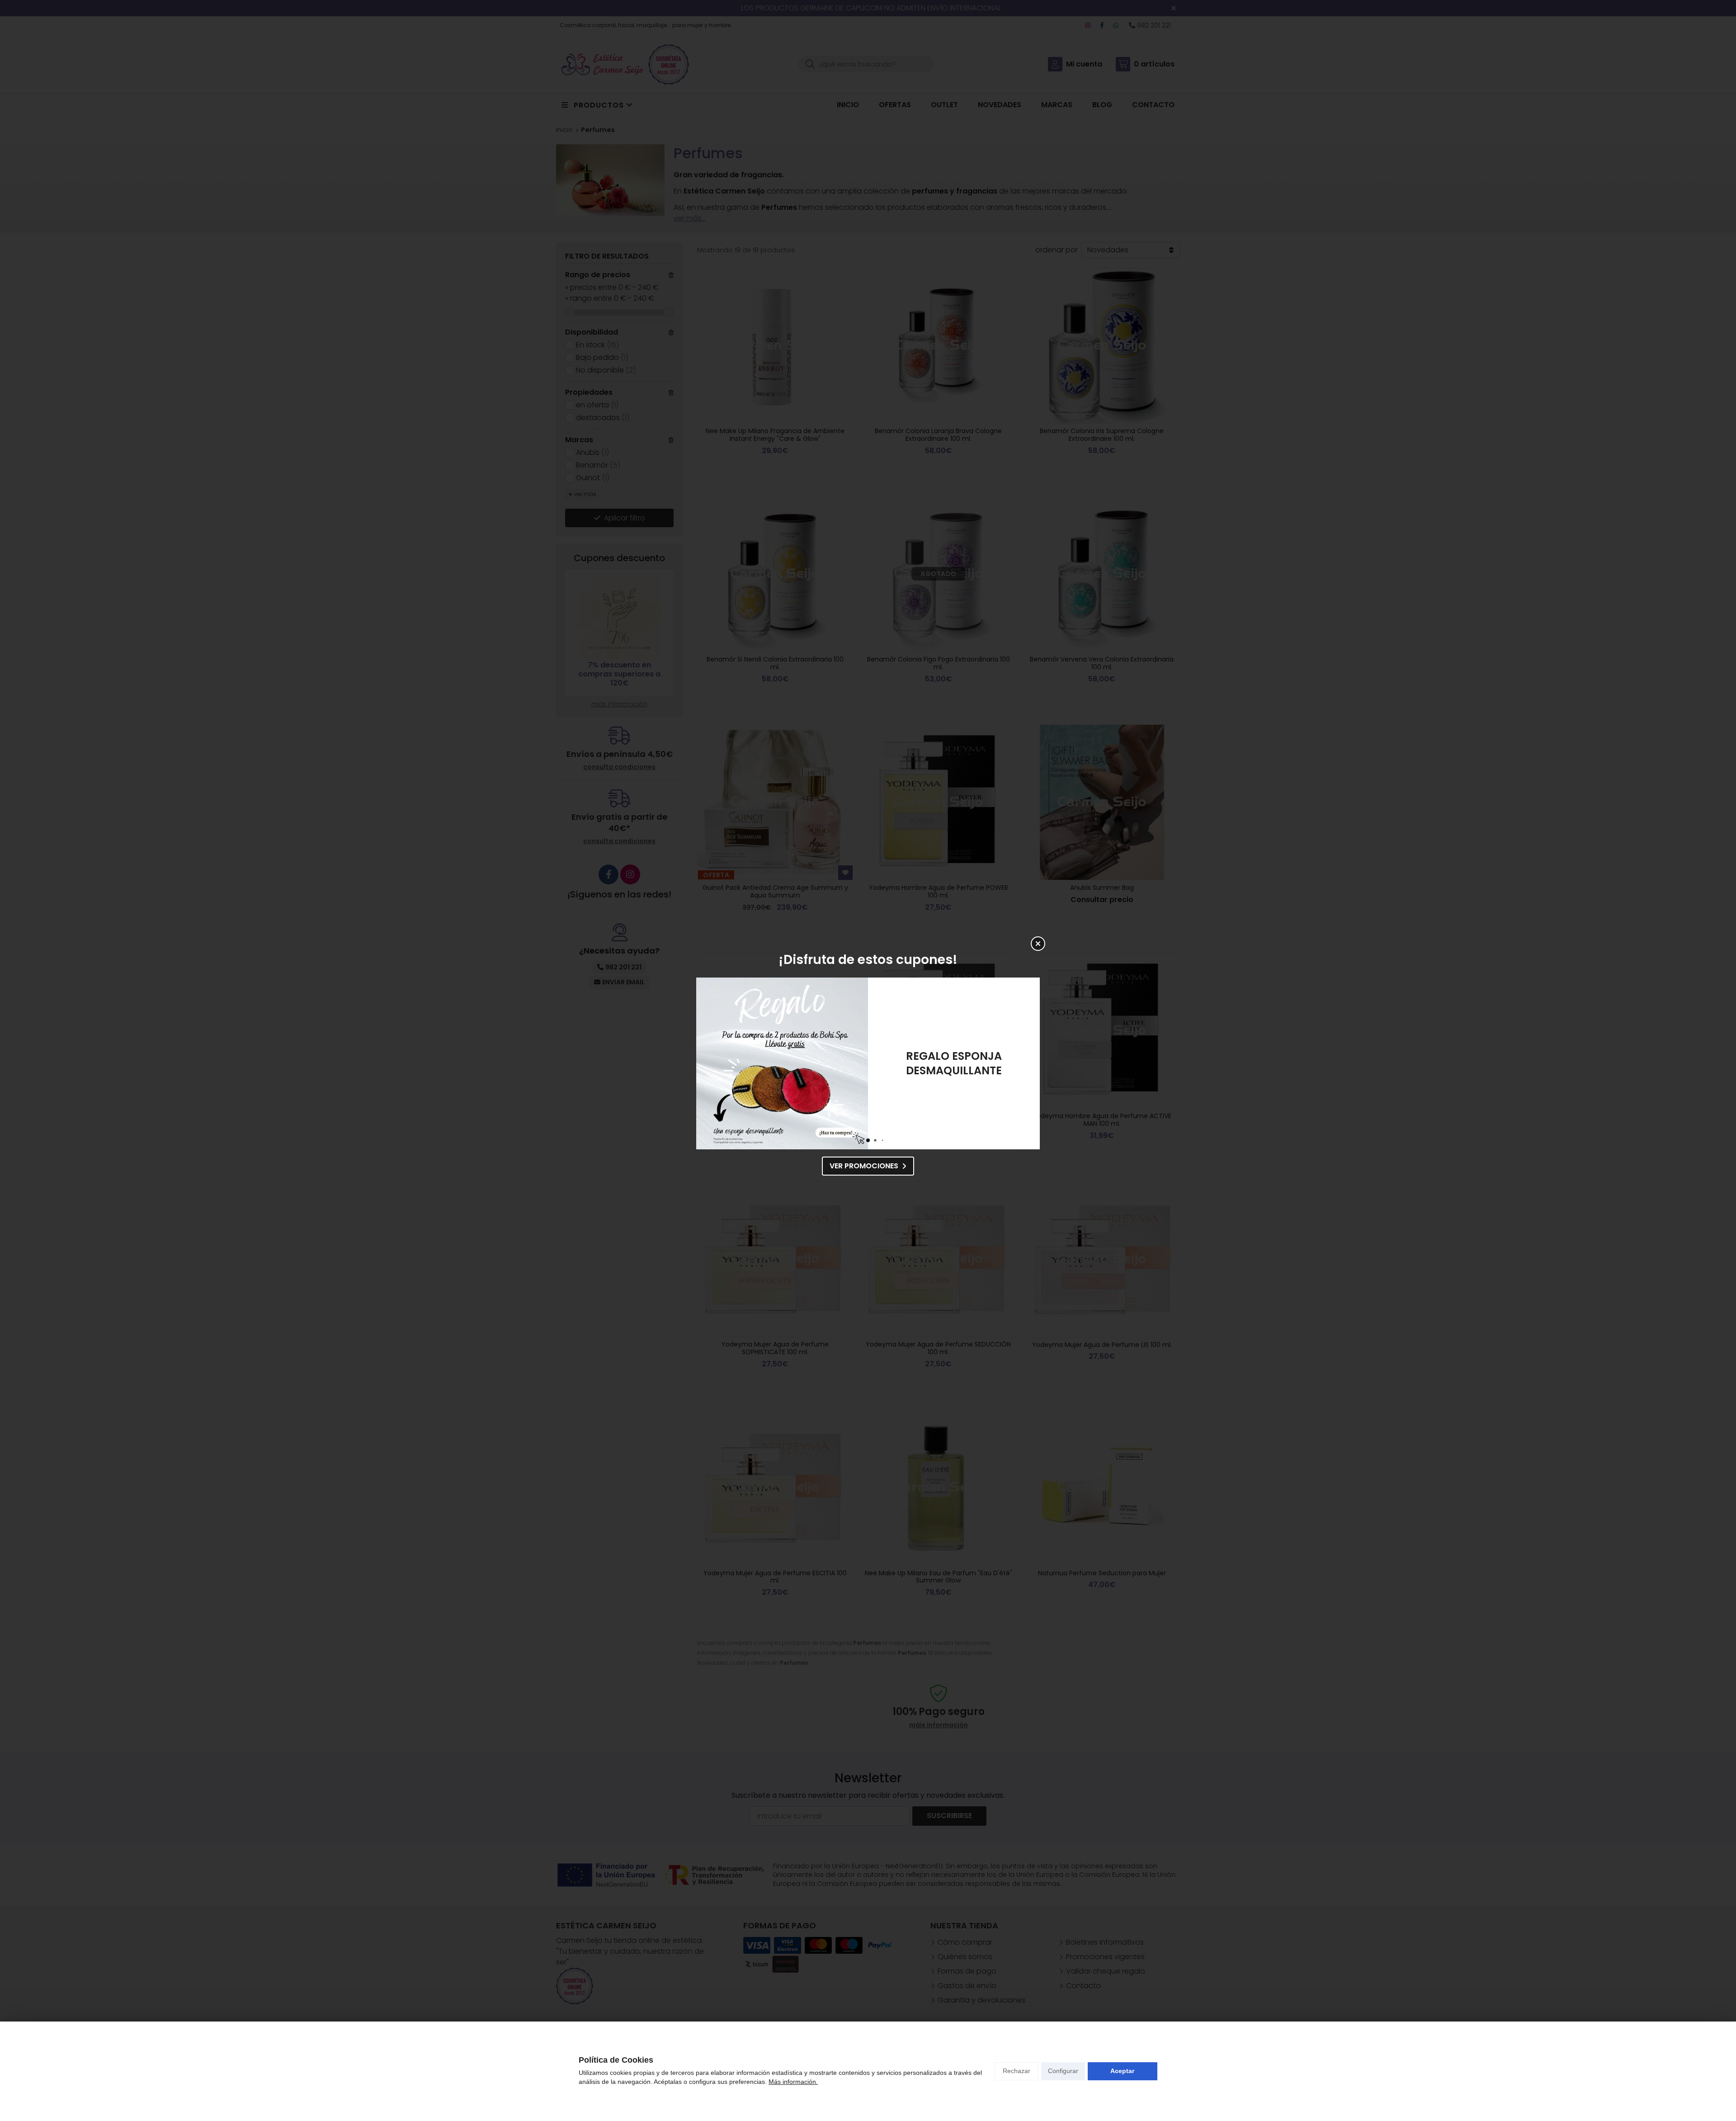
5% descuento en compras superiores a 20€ (954, 1063)
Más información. (793, 2082)
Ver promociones (864, 1166)
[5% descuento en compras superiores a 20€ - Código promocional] (782, 1063)
